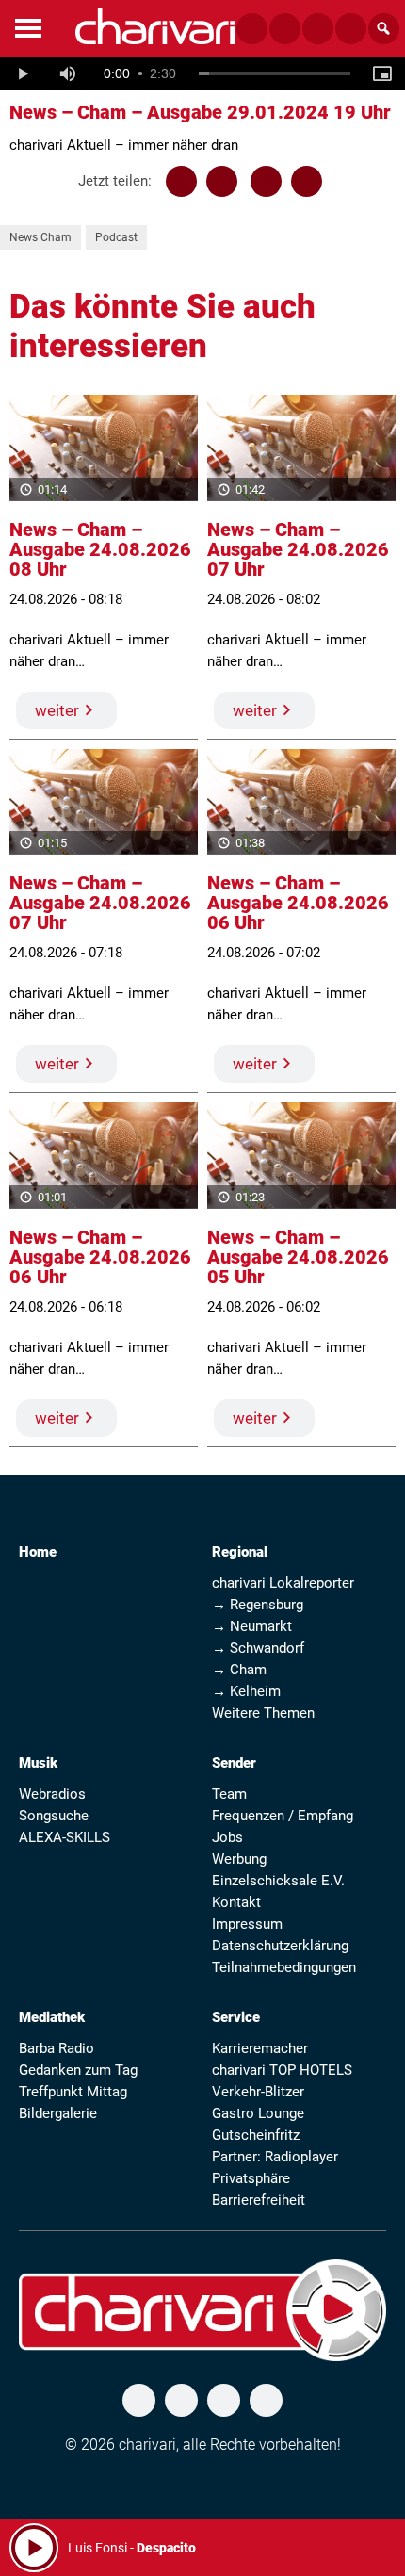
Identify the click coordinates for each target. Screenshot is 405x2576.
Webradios (52, 1794)
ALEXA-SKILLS (65, 1837)
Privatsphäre (251, 2178)
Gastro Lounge (258, 2113)
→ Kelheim (246, 1691)
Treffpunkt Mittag (73, 2092)
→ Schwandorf (258, 1648)
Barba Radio (57, 2048)
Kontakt (236, 1902)
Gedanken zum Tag (78, 2070)
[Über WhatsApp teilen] (266, 181)
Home (38, 1552)
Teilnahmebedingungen (284, 1967)
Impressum (247, 1924)
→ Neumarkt (252, 1626)
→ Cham (239, 1670)
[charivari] (155, 26)
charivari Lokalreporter (283, 1583)
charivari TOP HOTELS (282, 2070)
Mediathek (52, 2017)
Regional (240, 1552)
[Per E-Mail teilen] (307, 181)
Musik (38, 1763)
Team (229, 1794)
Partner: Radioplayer (275, 2157)
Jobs (227, 1837)
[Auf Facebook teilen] (181, 181)
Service (236, 2017)
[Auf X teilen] (222, 181)
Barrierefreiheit (259, 2200)
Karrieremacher (260, 2048)
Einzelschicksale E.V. (278, 1881)
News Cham (40, 237)
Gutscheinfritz (256, 2135)
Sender (234, 1763)
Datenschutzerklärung (280, 1946)
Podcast (116, 237)
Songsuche (54, 1816)
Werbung (239, 1859)
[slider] (275, 73)
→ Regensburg (258, 1605)
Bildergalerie (58, 2113)
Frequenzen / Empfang (283, 1816)
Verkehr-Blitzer (258, 2092)
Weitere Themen (263, 1713)
